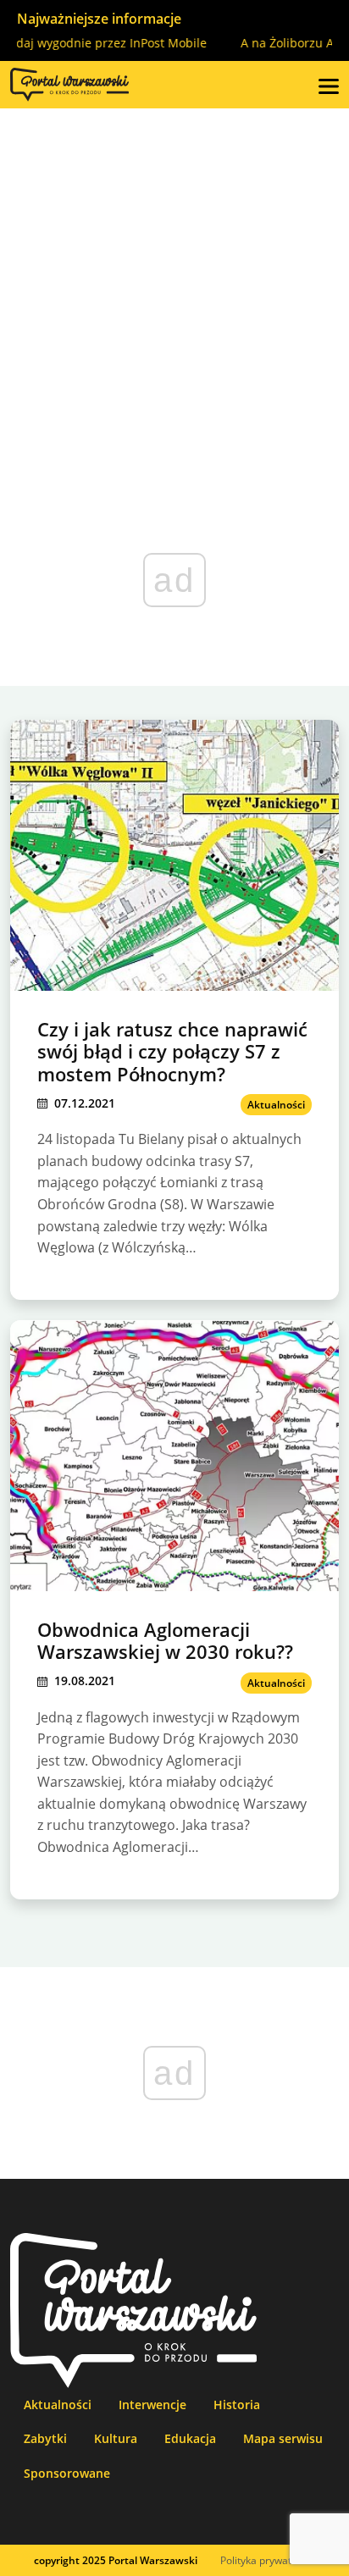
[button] (329, 85)
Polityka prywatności (268, 2560)
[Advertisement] (174, 291)
